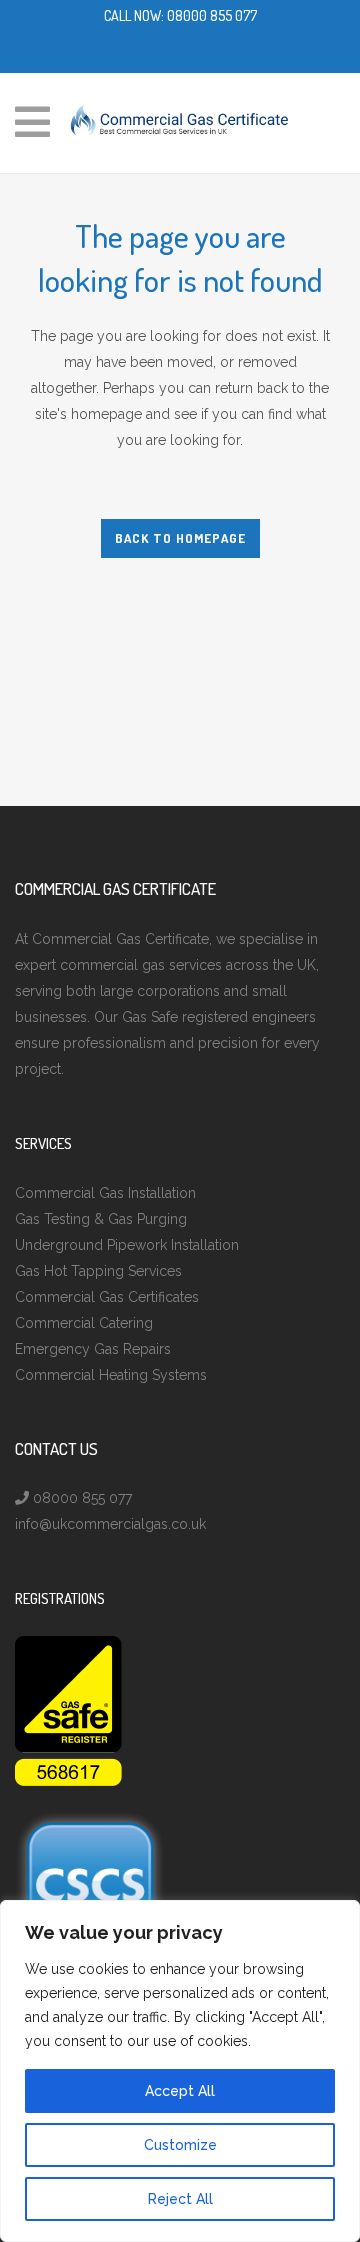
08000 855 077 (212, 15)
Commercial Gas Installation (105, 1193)
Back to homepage (180, 538)
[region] (180, 2071)
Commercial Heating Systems (111, 1375)
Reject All (180, 2199)
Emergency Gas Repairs (93, 1349)
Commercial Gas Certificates (107, 1297)
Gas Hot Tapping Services (98, 1271)
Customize (180, 2145)
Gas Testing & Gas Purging (101, 1219)
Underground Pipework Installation (127, 1245)
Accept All (180, 2091)
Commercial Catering (84, 1323)
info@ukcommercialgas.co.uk (110, 1524)
